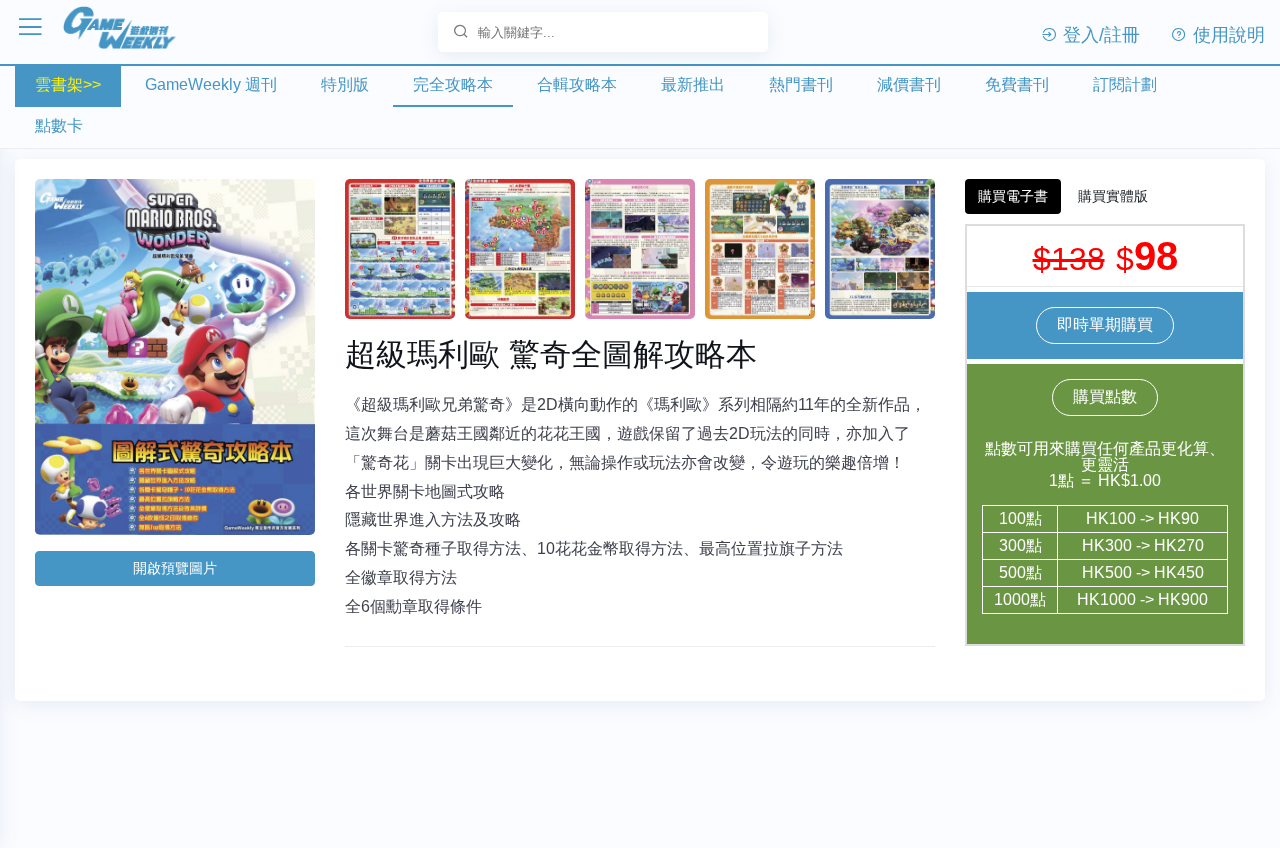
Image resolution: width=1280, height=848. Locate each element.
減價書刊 (909, 84)
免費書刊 (1017, 84)
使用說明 (1226, 35)
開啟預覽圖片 (175, 568)
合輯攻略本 (577, 84)
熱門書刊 (801, 84)
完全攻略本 (453, 84)
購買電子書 (1013, 196)
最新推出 (693, 84)
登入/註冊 (1099, 35)
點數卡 (59, 125)
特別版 (345, 84)
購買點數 (1105, 396)
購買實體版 (1113, 196)
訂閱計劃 (1125, 84)
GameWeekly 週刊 (211, 84)
